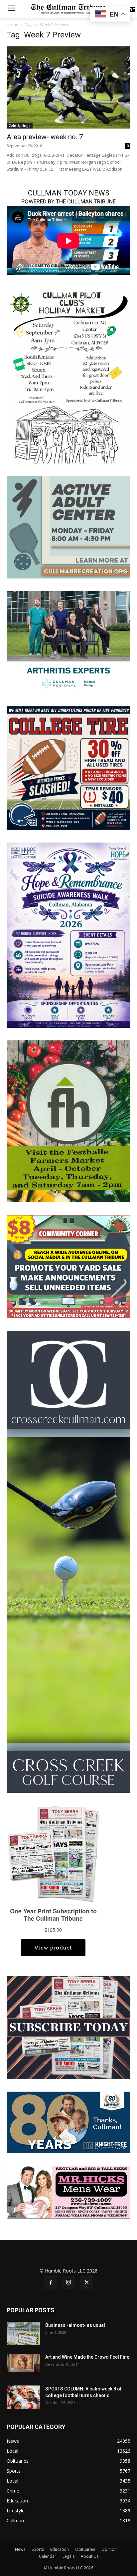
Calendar (48, 2556)
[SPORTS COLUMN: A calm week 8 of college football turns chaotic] (23, 2397)
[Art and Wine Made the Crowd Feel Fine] (23, 2363)
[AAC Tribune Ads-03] (68, 527)
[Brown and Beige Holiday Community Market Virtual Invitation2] (68, 376)
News (20, 2549)
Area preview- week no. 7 (45, 137)
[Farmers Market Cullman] (68, 1121)
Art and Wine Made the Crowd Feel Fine (87, 2357)
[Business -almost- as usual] (23, 2333)
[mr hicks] (68, 2192)
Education (60, 2549)
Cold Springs (20, 126)
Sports (38, 2549)
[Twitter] (86, 2283)
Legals (68, 2556)
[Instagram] (68, 2282)
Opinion (109, 2549)
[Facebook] (51, 2283)
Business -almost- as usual (75, 2325)
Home (12, 25)
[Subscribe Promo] (68, 2027)
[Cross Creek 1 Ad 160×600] (68, 1561)
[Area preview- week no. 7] (68, 87)
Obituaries (85, 2549)
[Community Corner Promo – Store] (68, 1266)
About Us (90, 2556)
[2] (68, 642)
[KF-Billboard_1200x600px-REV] (68, 2122)
